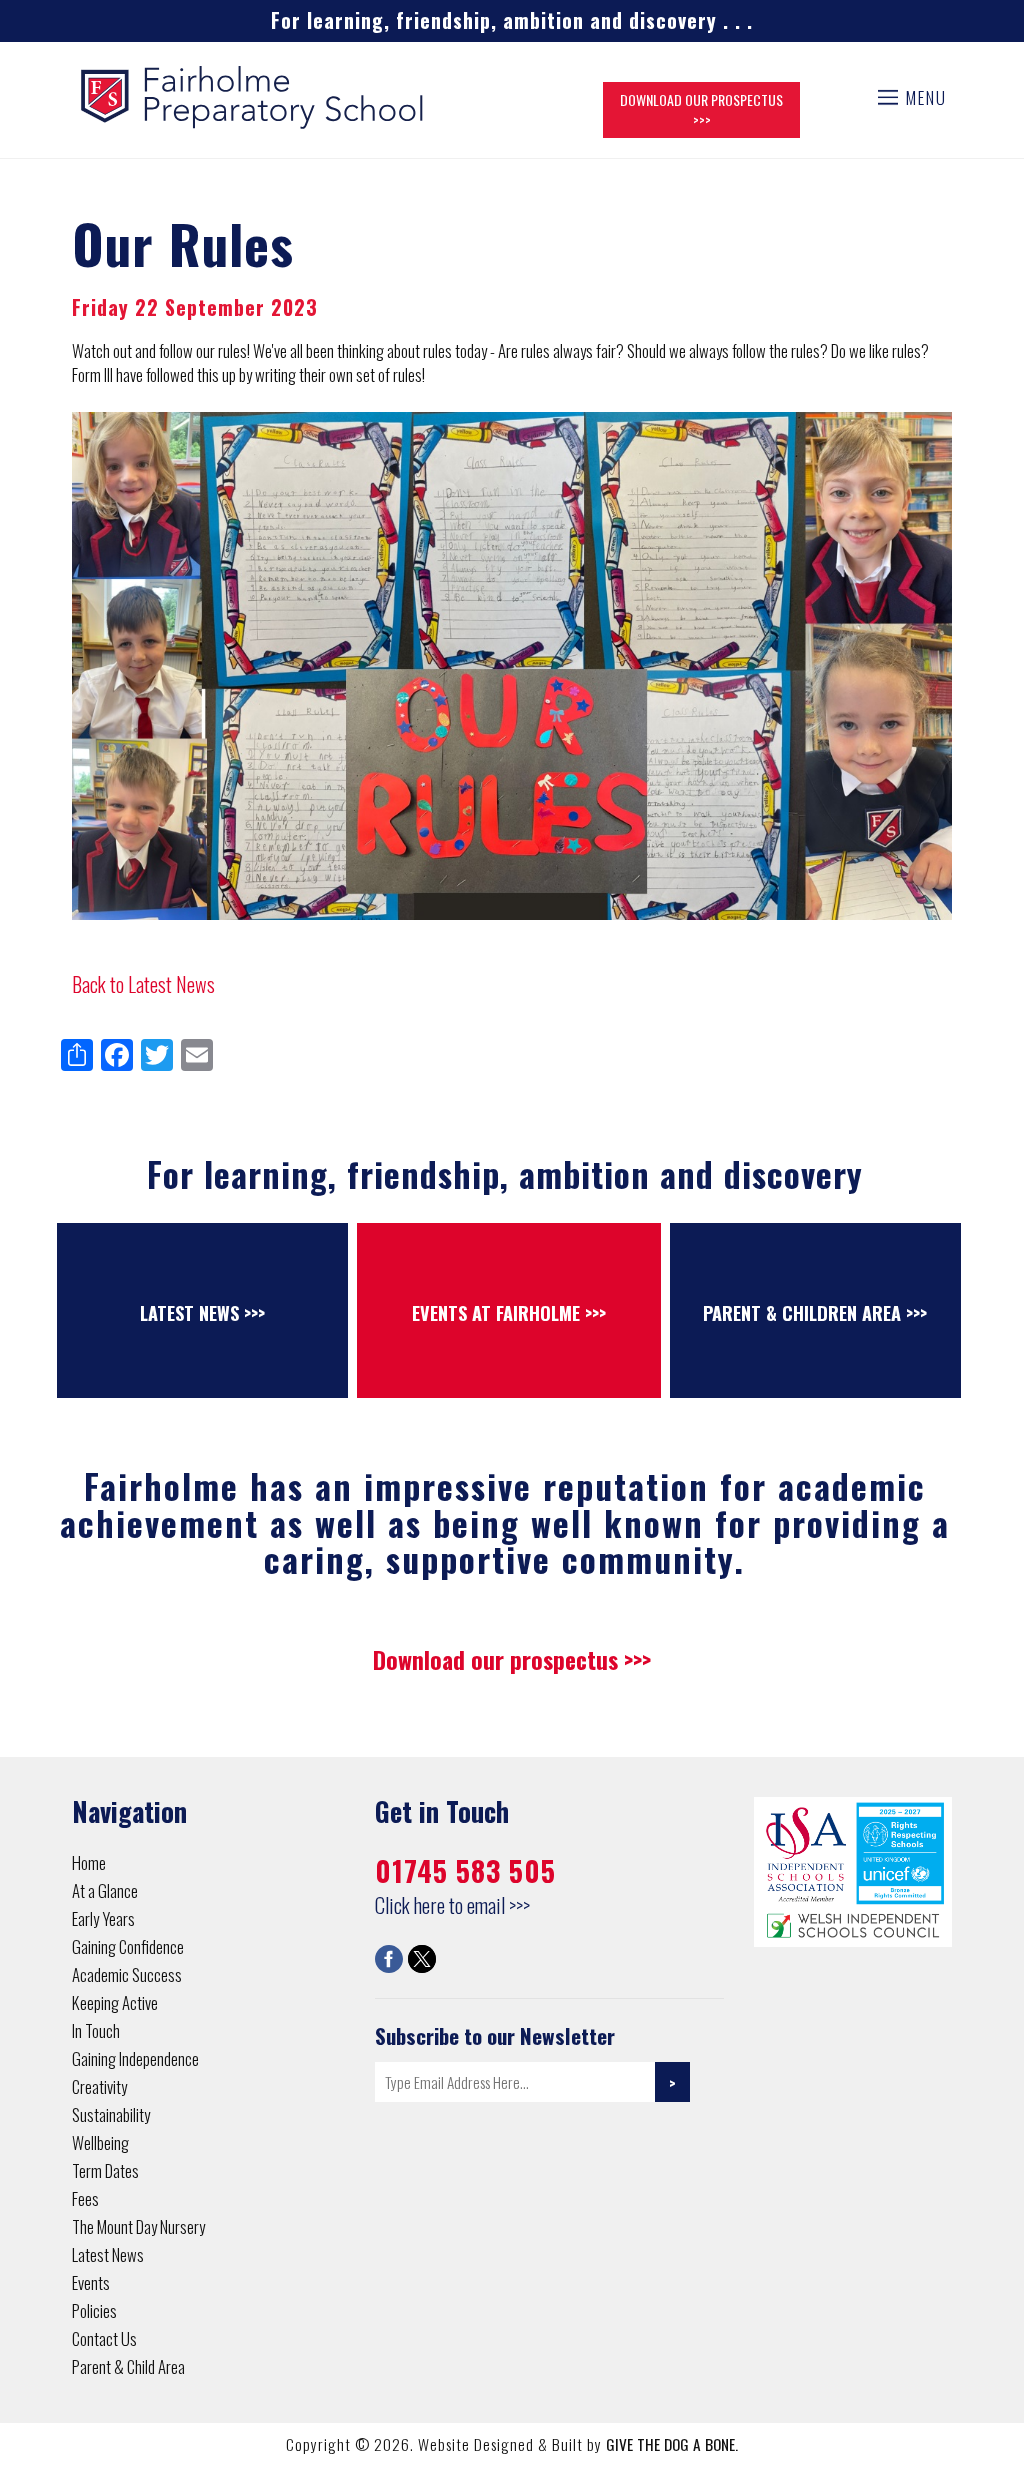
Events (91, 2282)
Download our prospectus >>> (512, 1659)
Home (89, 1862)
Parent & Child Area (128, 2366)
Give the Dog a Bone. (672, 2444)
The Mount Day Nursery (138, 2226)
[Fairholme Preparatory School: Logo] (253, 94)
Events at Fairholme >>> (509, 1312)
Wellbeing (100, 2142)
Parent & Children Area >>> (815, 1312)
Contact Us (104, 2338)
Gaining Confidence (128, 1946)
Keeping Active (115, 2002)
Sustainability (111, 2114)
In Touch (96, 2030)
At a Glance (105, 1890)
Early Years (103, 1918)
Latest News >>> (202, 1312)
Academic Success (127, 1974)
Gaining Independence (135, 2058)
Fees (85, 2198)
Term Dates (105, 2170)
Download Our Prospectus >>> (701, 109)
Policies (94, 2310)
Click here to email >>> (452, 1905)
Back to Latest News (143, 984)
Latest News (108, 2254)
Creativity (99, 2086)
